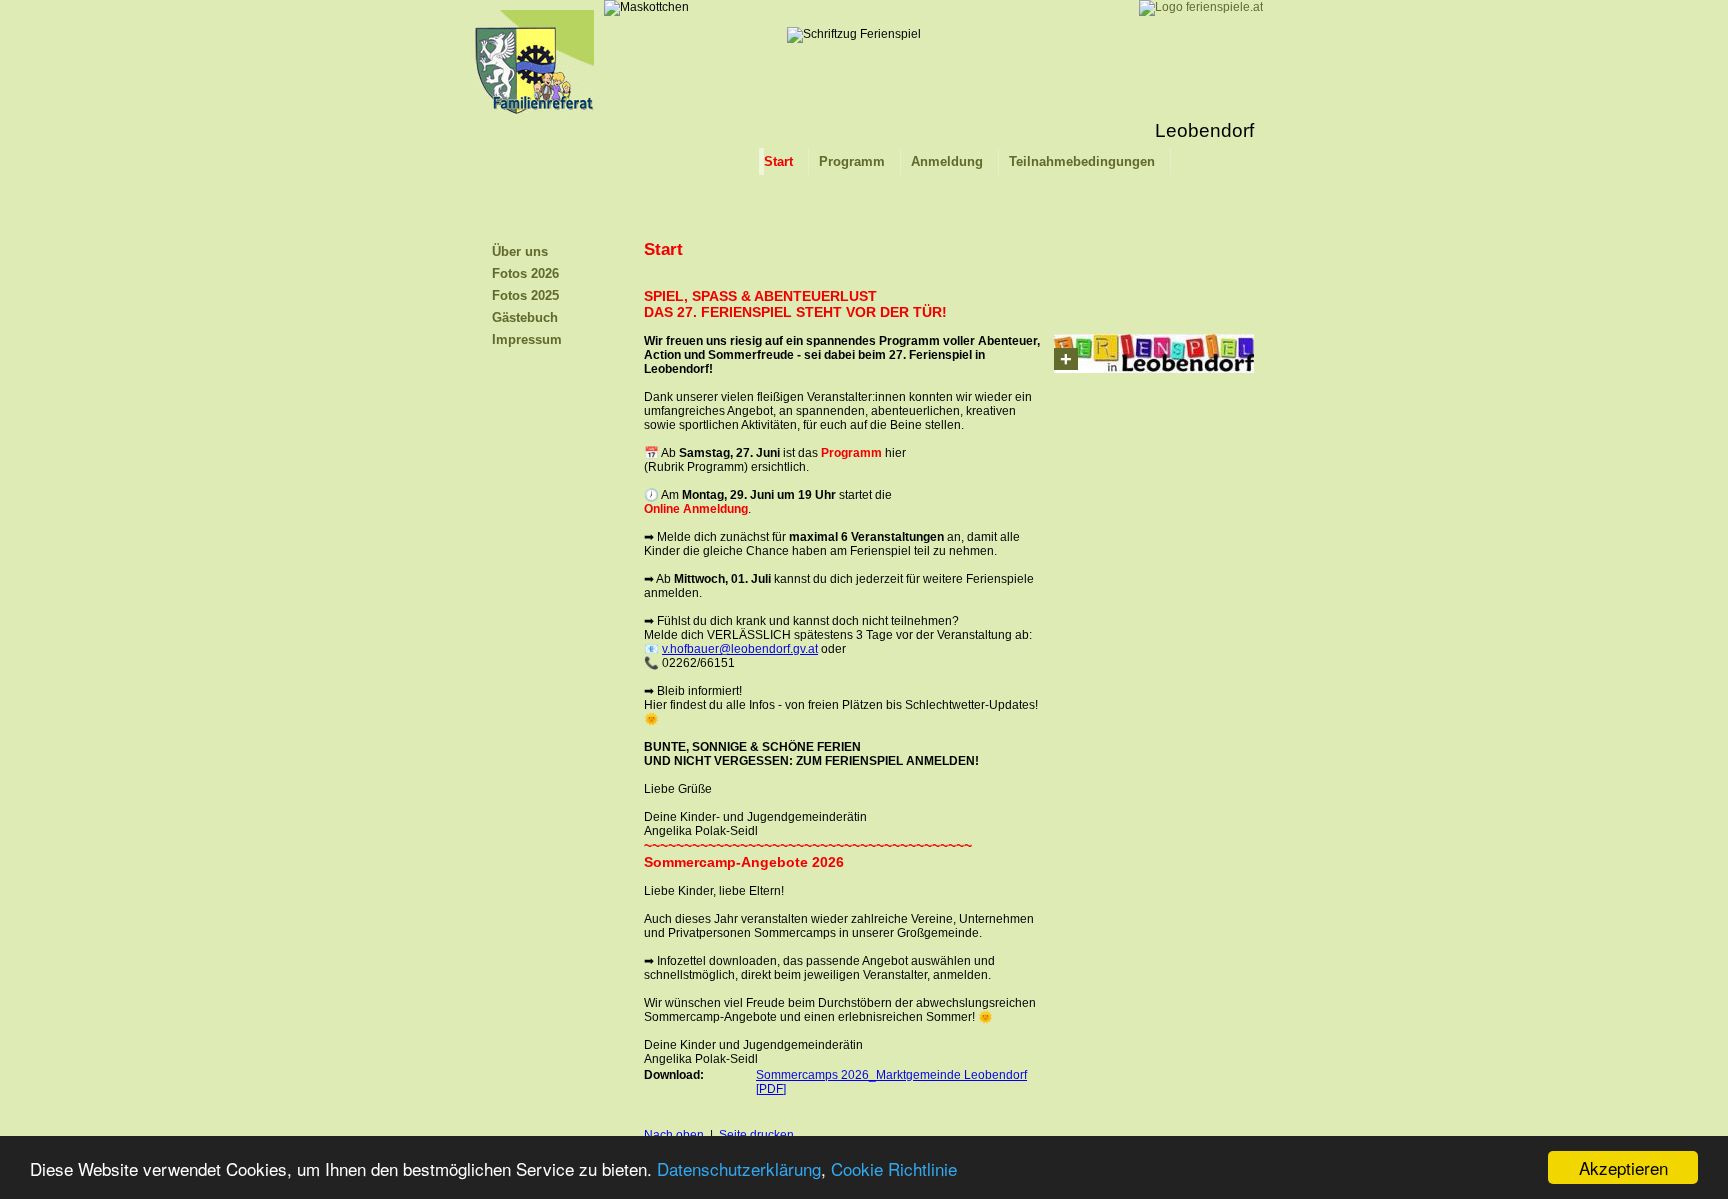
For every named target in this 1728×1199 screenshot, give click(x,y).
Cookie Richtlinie (894, 1168)
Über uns (520, 251)
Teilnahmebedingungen (1082, 161)
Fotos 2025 (525, 295)
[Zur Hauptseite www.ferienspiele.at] (1201, 7)
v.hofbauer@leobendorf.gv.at (740, 649)
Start (778, 161)
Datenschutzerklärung (739, 1168)
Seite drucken (756, 1135)
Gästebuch (525, 317)
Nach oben (674, 1135)
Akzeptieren (1623, 1167)
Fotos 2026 (525, 273)
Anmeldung (947, 161)
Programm (852, 161)
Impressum (527, 339)
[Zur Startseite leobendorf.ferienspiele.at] (534, 126)
